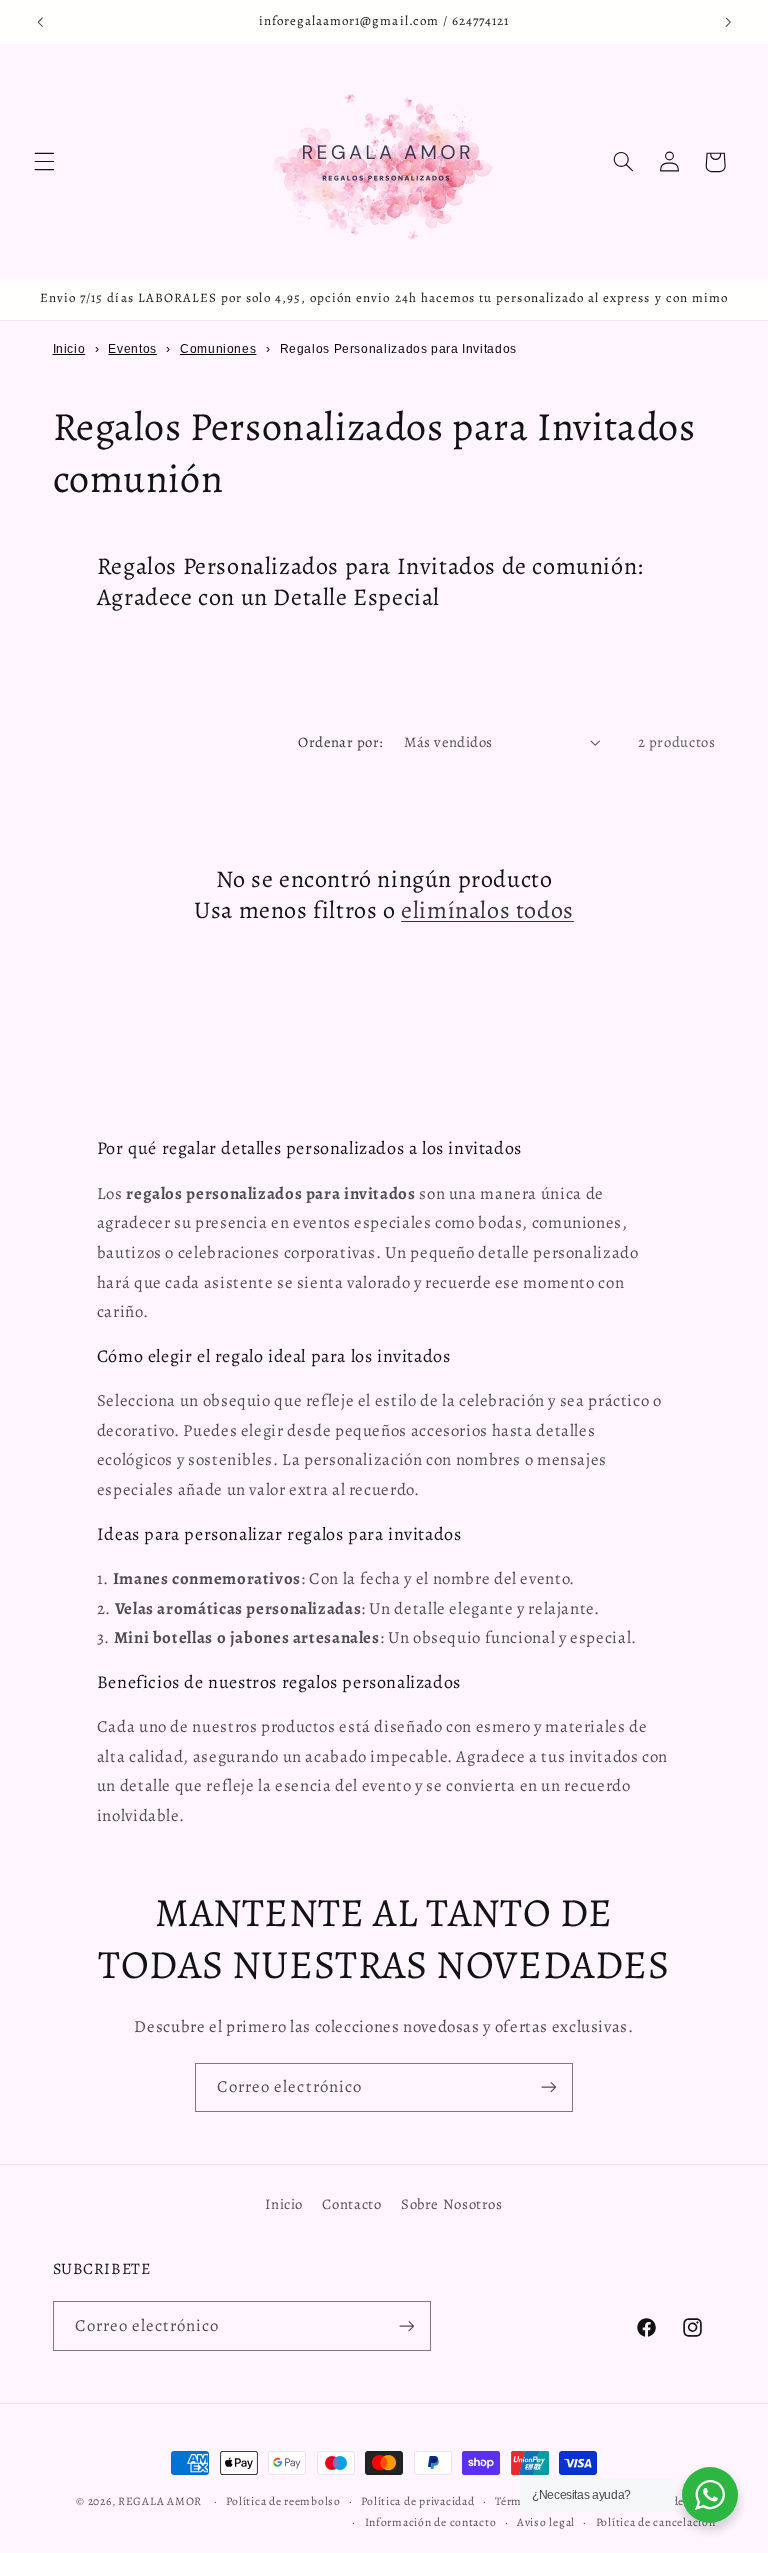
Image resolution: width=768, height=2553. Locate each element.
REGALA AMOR (160, 2501)
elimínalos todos (487, 910)
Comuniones (218, 349)
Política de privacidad (417, 2501)
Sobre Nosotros (452, 2204)
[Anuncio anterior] (40, 22)
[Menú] (44, 162)
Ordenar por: (340, 742)
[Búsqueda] (623, 162)
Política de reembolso (283, 2501)
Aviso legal (546, 2522)
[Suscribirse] (549, 2087)
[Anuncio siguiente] (728, 22)
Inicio (69, 349)
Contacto (351, 2204)
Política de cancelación (656, 2522)
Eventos (132, 349)
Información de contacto (431, 2522)
